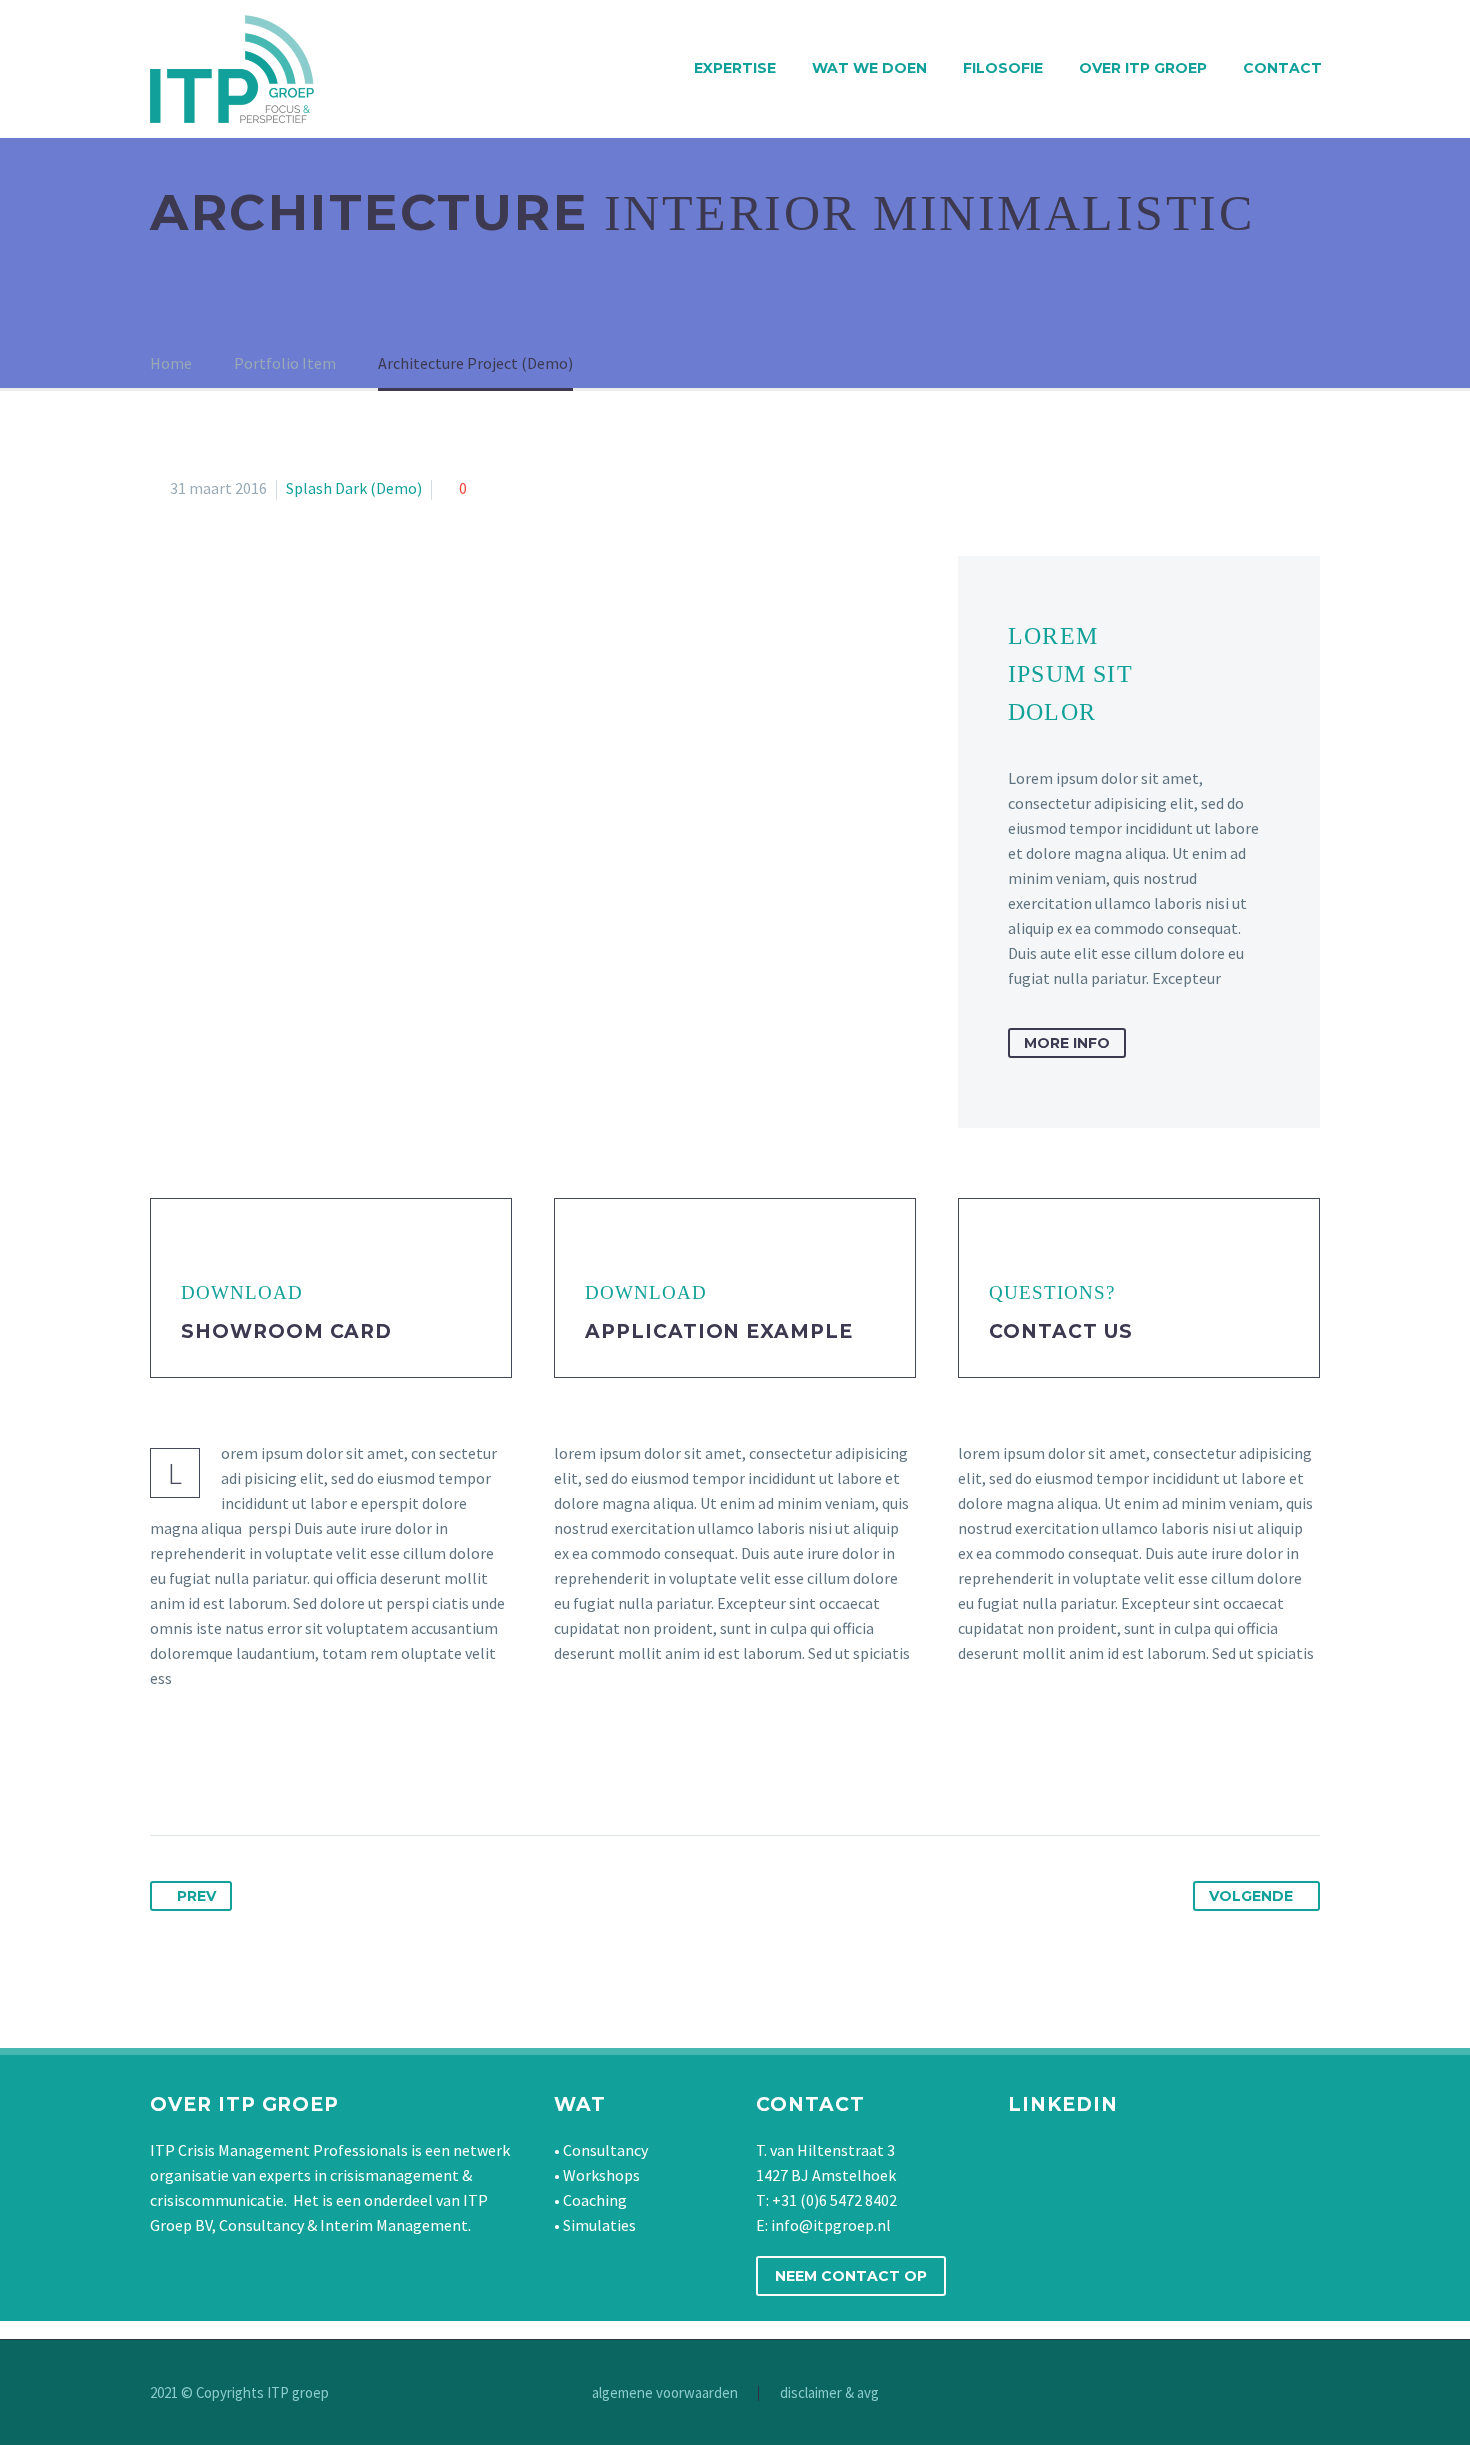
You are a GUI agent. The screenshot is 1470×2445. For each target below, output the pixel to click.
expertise (735, 68)
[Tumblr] (278, 1772)
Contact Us (1061, 1331)
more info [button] (1067, 1043)
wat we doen (869, 68)
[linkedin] (1102, 2154)
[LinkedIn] (315, 1772)
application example (719, 1331)
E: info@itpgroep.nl (823, 2225)
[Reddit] (352, 1772)
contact (1282, 68)
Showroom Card (286, 1331)
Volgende (1251, 1896)
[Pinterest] (241, 1772)
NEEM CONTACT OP (851, 2276)
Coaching (595, 2200)
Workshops (601, 2175)
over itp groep (1143, 68)
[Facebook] (167, 1772)
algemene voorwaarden (665, 2393)
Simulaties (599, 2225)
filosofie (1003, 68)
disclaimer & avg (829, 2393)
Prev (196, 1896)
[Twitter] (204, 1772)
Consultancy (605, 2150)
